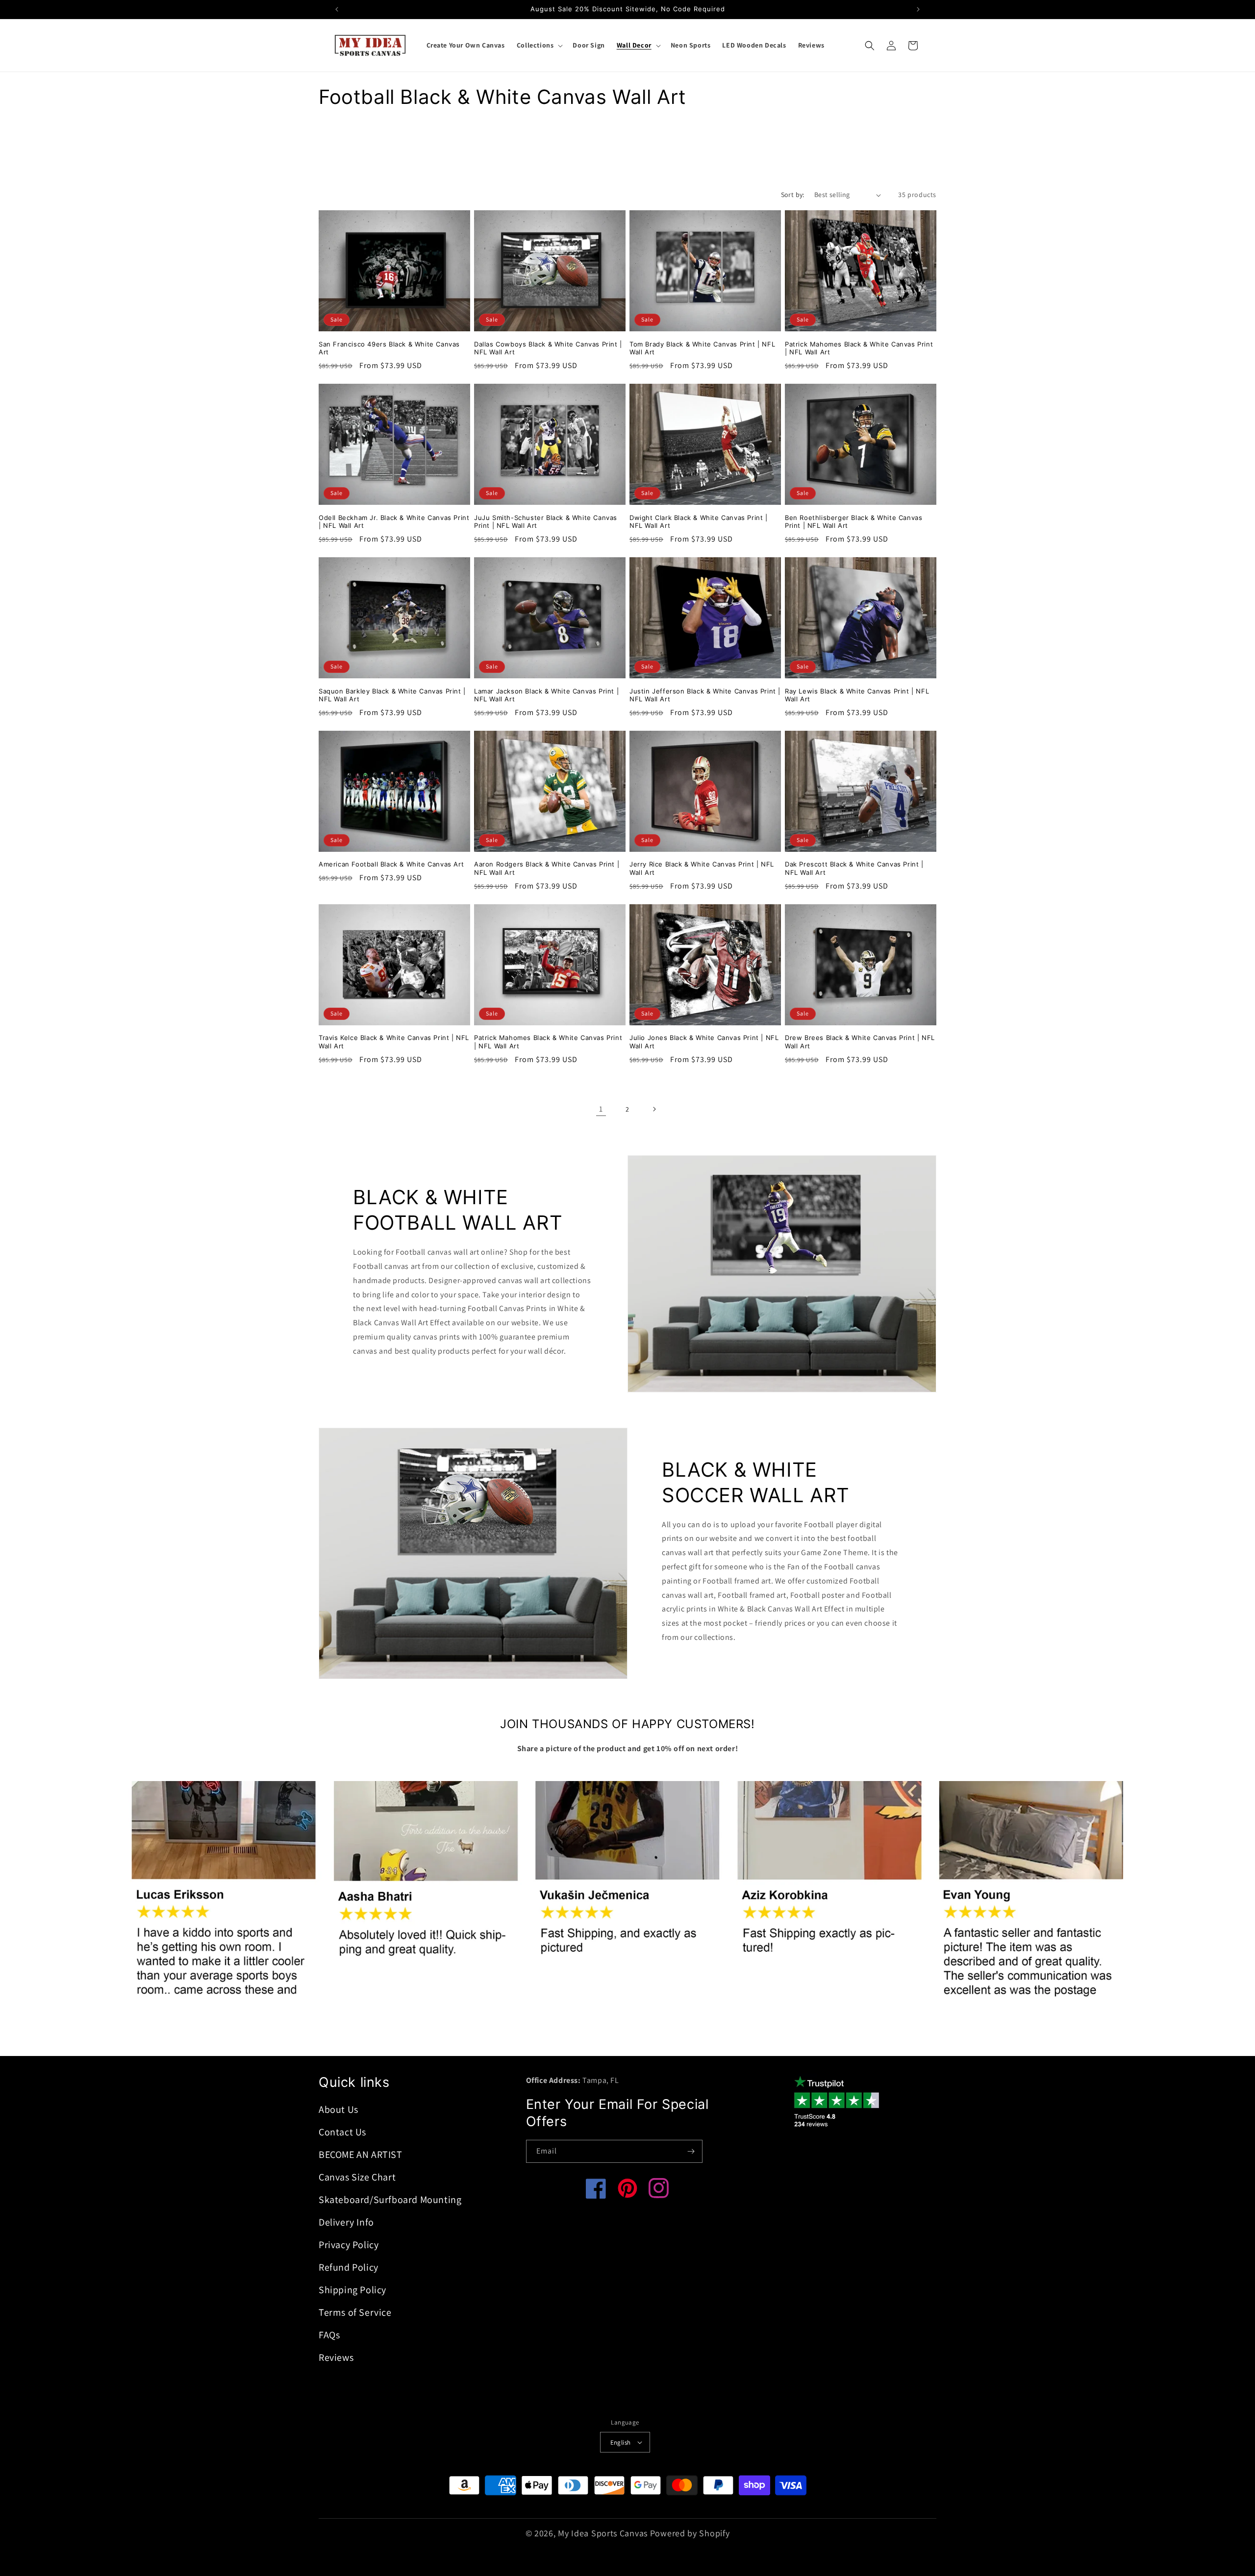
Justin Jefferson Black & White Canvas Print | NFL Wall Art (705, 695)
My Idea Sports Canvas (603, 2533)
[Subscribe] (691, 2151)
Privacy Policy (349, 2245)
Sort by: (793, 195)
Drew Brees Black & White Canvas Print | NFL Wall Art (860, 1042)
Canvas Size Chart (357, 2177)
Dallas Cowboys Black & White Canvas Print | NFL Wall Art (548, 348)
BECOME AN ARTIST (361, 2155)
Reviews (336, 2357)
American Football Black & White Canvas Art (391, 864)
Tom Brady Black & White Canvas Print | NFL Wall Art (702, 348)
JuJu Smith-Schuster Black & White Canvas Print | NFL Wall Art (546, 521)
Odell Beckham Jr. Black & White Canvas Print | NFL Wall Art (394, 521)
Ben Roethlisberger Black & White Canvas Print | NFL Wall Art (853, 521)
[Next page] (654, 1109)
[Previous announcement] (337, 9)
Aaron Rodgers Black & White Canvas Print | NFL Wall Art (547, 868)
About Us (339, 2109)
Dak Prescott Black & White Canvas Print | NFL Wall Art (854, 868)
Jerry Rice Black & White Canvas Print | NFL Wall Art (702, 868)
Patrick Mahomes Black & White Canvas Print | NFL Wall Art (859, 348)
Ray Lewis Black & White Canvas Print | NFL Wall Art (857, 695)
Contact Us (342, 2132)
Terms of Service (355, 2312)
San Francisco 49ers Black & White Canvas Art (389, 348)
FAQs (329, 2335)
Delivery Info (346, 2222)
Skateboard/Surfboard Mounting (390, 2200)
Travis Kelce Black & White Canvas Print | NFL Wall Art (394, 1042)
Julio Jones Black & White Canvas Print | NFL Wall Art (704, 1042)
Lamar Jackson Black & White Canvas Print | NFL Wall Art (546, 695)
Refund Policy (349, 2267)
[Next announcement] (918, 9)
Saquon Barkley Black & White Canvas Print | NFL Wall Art (392, 695)
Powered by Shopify (690, 2533)
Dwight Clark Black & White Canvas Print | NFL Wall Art (699, 521)
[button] (539, 45)
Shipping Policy (352, 2290)
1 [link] (601, 1108)
